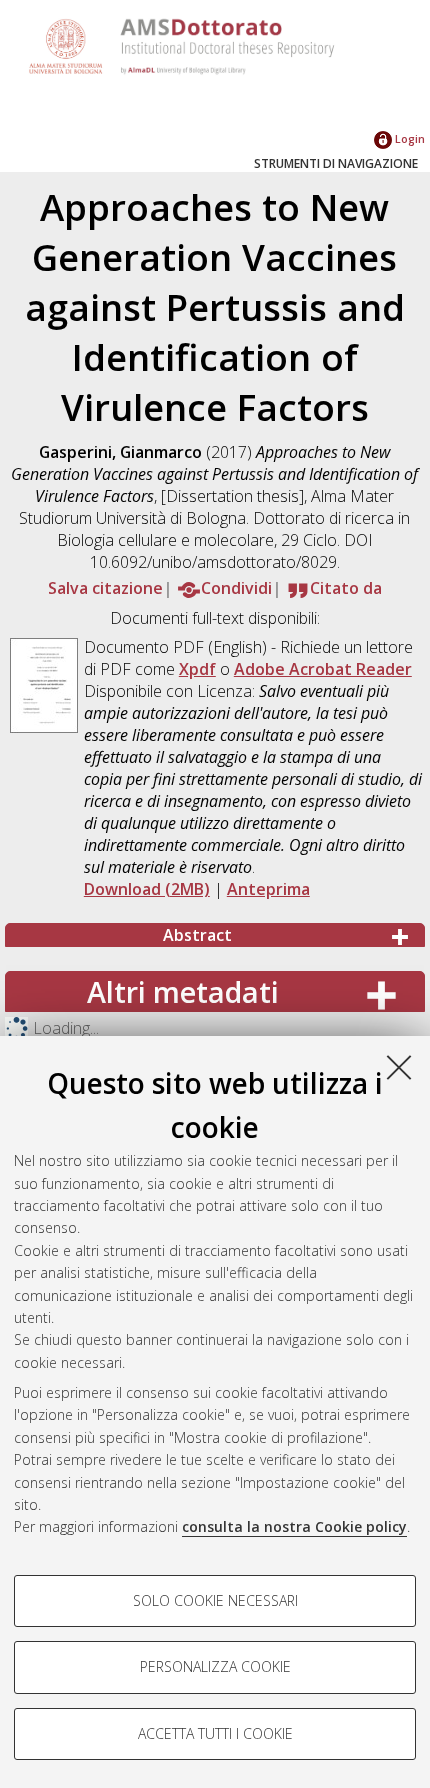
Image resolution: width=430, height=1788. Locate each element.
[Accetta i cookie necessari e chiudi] (399, 1067)
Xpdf (197, 669)
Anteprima (268, 889)
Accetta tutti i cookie (215, 1733)
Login (408, 138)
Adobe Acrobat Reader (323, 669)
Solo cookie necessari (215, 1600)
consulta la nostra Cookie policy (294, 1526)
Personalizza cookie (215, 1666)
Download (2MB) (147, 889)
